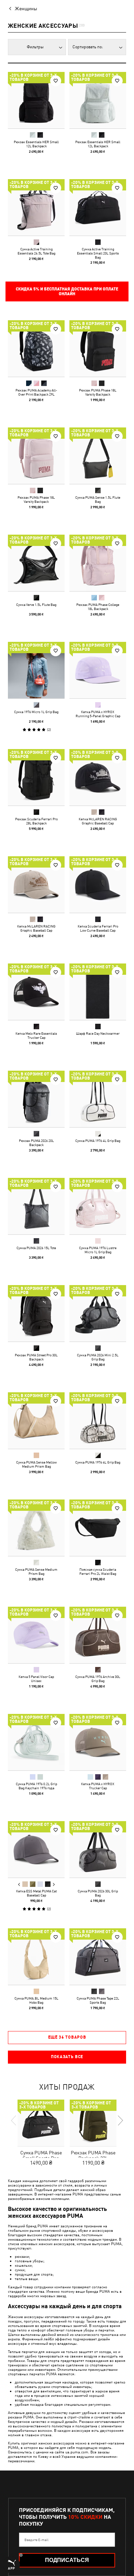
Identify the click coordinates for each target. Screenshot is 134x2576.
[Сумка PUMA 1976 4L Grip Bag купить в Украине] (98, 1099)
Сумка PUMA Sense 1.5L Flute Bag (98, 499)
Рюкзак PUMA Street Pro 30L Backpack (36, 1357)
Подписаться (67, 2560)
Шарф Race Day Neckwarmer (98, 1033)
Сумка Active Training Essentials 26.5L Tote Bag (36, 251)
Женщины (26, 9)
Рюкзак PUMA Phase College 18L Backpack (98, 607)
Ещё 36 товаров (67, 2037)
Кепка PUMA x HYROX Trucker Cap (98, 1786)
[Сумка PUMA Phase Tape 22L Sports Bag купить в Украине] (98, 1957)
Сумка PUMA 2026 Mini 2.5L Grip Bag (98, 1357)
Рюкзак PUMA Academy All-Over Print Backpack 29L (36, 392)
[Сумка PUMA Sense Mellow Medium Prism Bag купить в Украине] (36, 1421)
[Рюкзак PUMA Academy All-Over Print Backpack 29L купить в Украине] (36, 349)
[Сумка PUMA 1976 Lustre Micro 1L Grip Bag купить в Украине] (98, 1206)
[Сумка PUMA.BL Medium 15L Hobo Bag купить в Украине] (36, 1957)
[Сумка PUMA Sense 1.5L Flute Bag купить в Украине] (98, 456)
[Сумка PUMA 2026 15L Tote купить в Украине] (36, 1206)
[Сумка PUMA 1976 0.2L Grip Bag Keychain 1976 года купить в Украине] (36, 1742)
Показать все (67, 2057)
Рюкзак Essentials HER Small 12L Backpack (36, 144)
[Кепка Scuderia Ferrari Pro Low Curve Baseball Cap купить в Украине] (98, 885)
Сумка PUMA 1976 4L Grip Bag (98, 1141)
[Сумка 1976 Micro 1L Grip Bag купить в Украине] (36, 670)
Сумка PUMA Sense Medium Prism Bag (36, 1571)
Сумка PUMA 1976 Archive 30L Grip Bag (98, 1679)
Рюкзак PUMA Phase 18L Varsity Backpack (98, 392)
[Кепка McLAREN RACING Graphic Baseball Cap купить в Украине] (98, 777)
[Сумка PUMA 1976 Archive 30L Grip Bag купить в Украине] (98, 1635)
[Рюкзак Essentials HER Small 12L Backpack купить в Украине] (36, 100)
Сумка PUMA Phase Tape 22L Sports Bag (98, 2000)
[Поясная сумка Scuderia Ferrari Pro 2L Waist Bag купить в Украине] (98, 1528)
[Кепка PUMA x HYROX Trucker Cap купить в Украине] (98, 1742)
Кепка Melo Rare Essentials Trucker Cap (36, 1035)
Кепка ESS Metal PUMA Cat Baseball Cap (36, 1893)
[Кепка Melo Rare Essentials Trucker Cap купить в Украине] (36, 992)
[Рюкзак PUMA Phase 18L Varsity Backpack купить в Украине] (98, 349)
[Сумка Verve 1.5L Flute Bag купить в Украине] (36, 563)
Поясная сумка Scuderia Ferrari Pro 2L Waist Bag (98, 1571)
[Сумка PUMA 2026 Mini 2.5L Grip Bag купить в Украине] (98, 1313)
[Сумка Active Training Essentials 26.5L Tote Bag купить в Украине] (36, 207)
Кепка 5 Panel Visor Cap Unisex (36, 1679)
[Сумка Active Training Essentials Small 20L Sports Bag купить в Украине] (98, 207)
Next (54, 1884)
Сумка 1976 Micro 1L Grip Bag (36, 712)
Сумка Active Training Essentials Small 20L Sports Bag (98, 253)
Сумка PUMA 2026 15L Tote (36, 1248)
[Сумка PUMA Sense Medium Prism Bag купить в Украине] (36, 1528)
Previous (19, 1884)
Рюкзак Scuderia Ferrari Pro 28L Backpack (36, 821)
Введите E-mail (36, 2540)
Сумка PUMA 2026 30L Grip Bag (98, 1893)
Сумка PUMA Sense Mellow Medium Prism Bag (36, 1464)
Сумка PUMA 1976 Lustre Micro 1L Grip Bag (98, 1250)
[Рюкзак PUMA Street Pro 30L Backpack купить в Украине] (36, 1313)
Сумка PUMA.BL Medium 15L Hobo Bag (36, 2000)
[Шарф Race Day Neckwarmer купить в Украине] (98, 992)
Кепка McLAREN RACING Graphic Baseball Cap (98, 821)
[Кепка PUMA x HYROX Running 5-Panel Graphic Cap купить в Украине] (98, 670)
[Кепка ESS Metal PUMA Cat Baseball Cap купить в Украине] (36, 1849)
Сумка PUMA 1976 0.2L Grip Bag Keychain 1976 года (36, 1786)
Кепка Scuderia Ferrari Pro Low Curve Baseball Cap (98, 928)
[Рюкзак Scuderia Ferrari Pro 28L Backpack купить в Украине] (36, 777)
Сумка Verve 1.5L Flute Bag (36, 605)
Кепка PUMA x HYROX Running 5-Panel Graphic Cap (98, 714)
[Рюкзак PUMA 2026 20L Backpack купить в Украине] (36, 1099)
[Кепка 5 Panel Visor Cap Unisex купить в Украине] (36, 1635)
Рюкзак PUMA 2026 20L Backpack (36, 1143)
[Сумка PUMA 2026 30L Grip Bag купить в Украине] (98, 1849)
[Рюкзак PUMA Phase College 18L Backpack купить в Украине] (98, 563)
